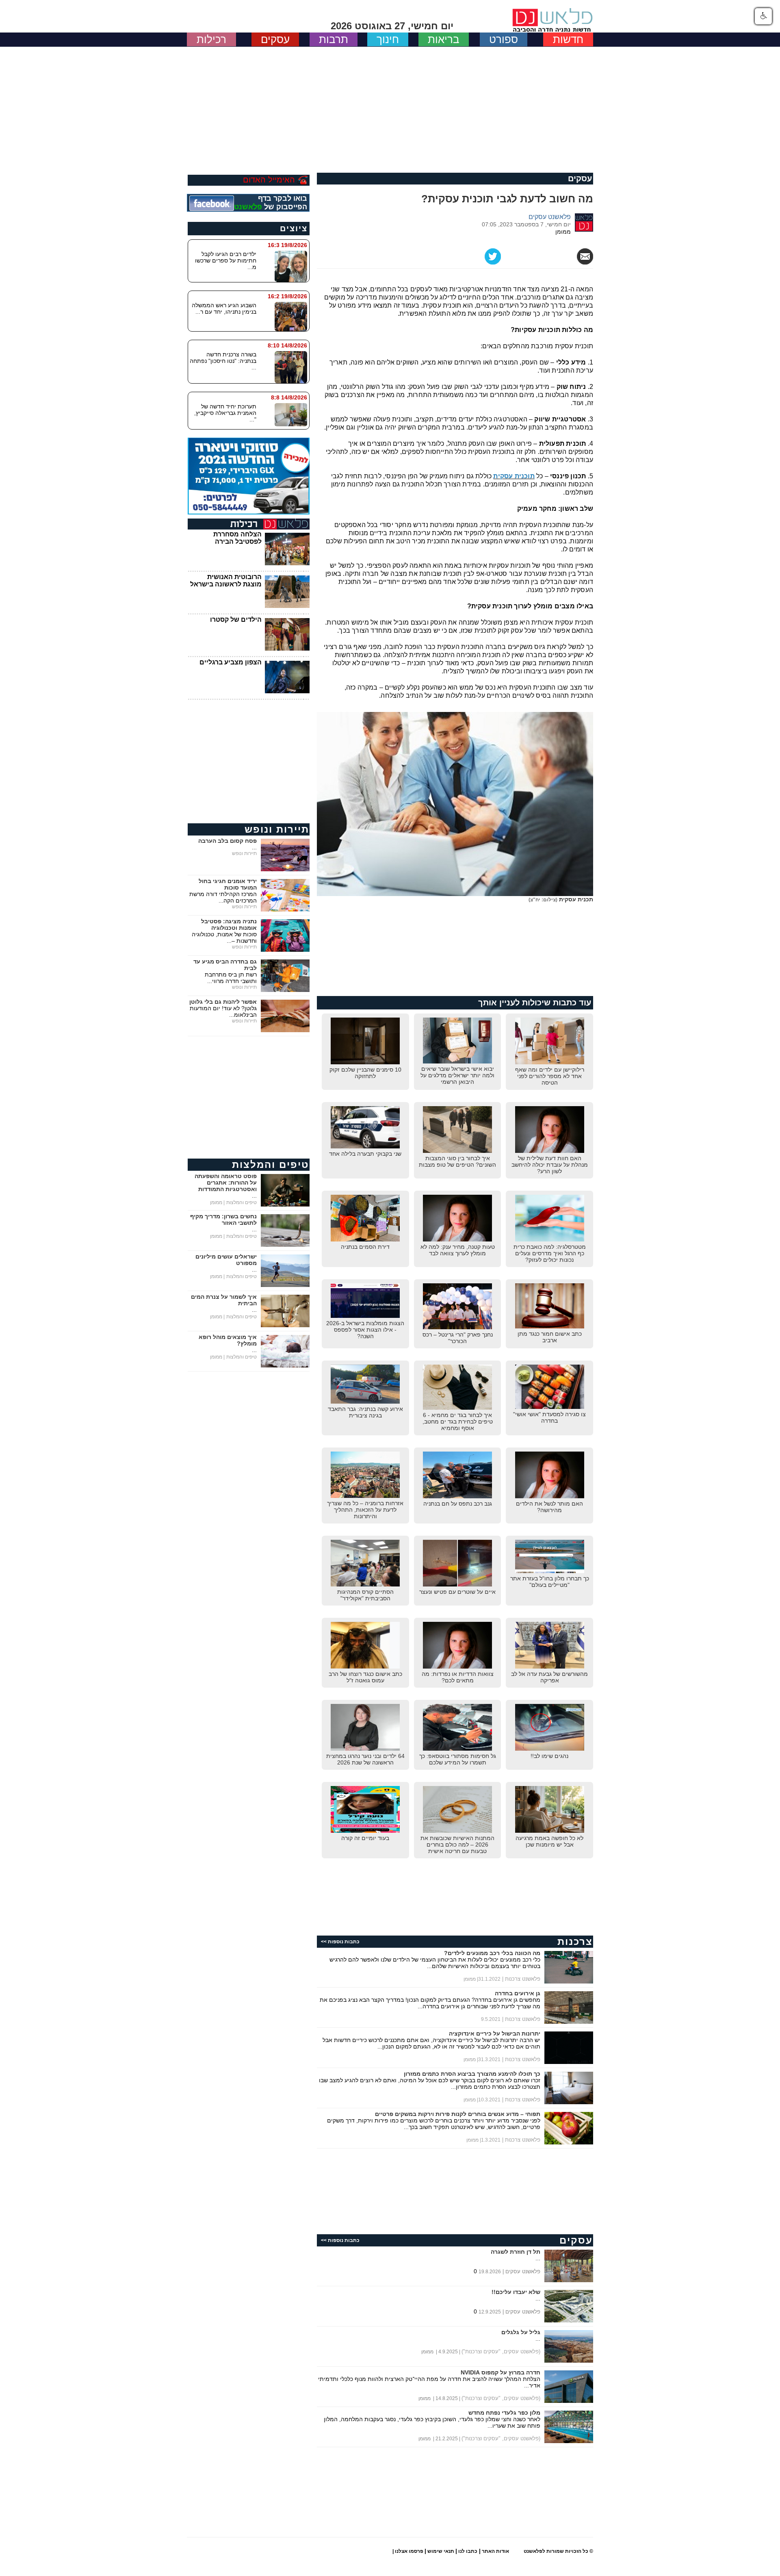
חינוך (388, 39)
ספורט (504, 39)
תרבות (334, 39)
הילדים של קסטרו (236, 620)
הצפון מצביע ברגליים (231, 662)
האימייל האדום (269, 180)
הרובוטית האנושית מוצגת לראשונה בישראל (226, 581)
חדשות (568, 39)
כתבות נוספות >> (340, 1942)
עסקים (275, 39)
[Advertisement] (390, 108)
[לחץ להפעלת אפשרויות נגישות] (763, 16)
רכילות (211, 39)
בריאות (444, 39)
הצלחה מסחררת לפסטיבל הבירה (237, 538)
